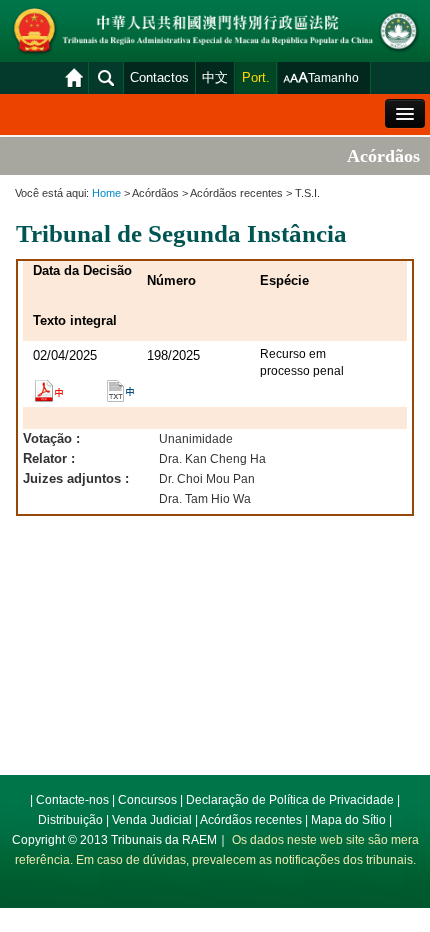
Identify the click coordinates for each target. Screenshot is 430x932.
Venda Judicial (152, 820)
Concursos (147, 800)
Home (106, 193)
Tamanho (333, 78)
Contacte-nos (72, 800)
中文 (215, 77)
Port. (256, 77)
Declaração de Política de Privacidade (290, 800)
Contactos (159, 77)
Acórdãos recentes (251, 820)
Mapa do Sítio (348, 820)
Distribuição (70, 820)
